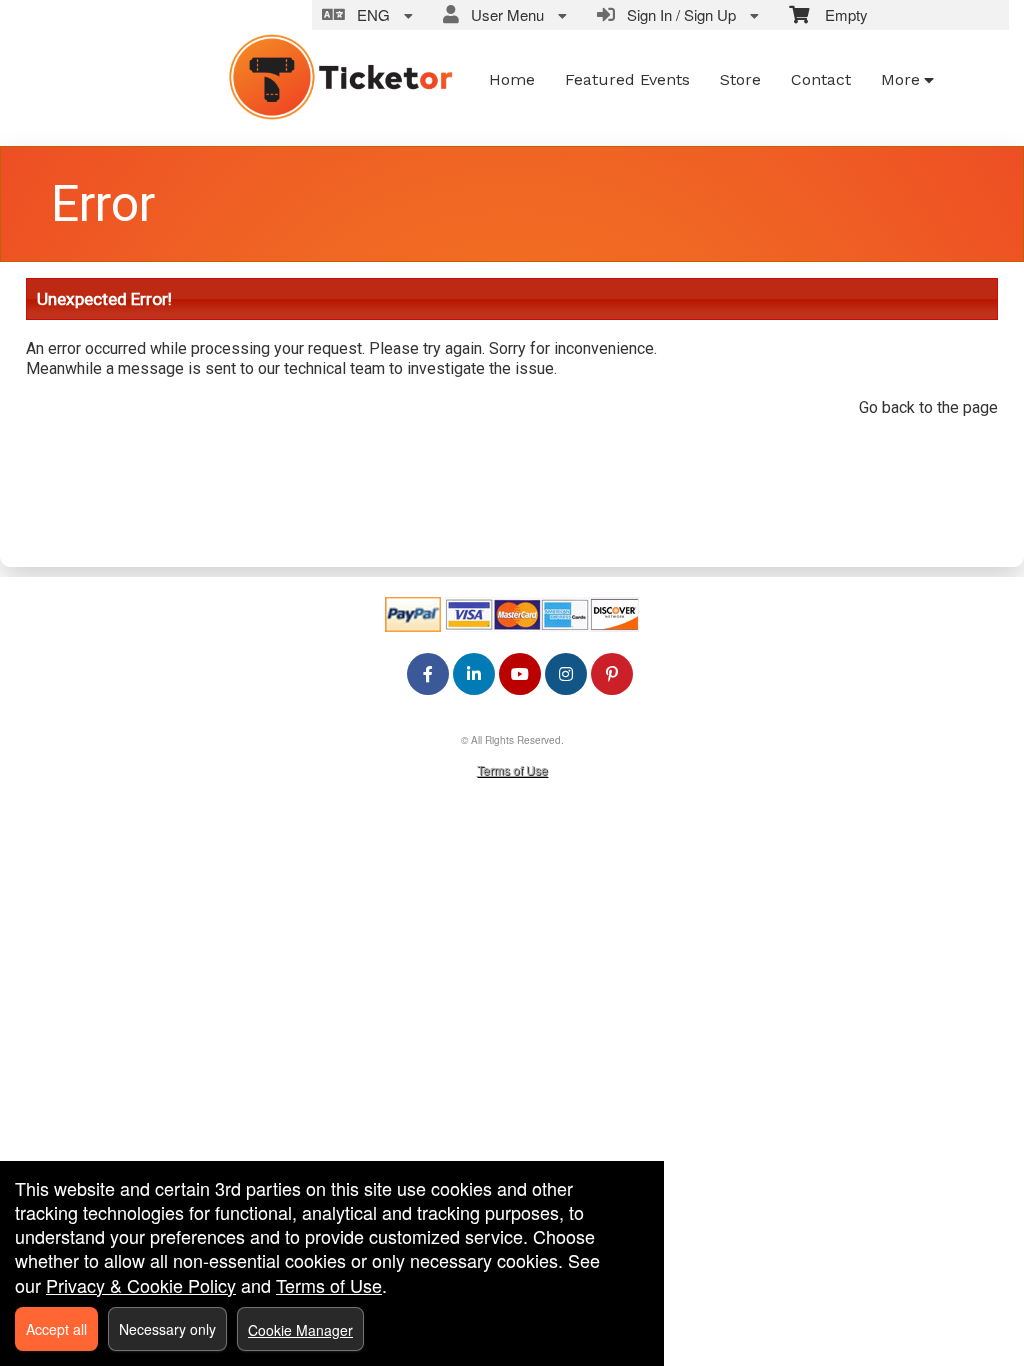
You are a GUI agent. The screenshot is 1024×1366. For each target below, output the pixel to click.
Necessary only (167, 1329)
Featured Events (627, 79)
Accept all (56, 1329)
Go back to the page (928, 407)
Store (740, 79)
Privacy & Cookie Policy (141, 1285)
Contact (821, 79)
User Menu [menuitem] (503, 14)
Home (512, 79)
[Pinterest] (612, 673)
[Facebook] (428, 673)
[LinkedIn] (474, 673)
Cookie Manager (300, 1330)
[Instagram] (566, 673)
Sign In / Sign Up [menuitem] (677, 14)
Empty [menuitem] (838, 14)
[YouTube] (520, 673)
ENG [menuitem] (369, 14)
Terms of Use (512, 769)
